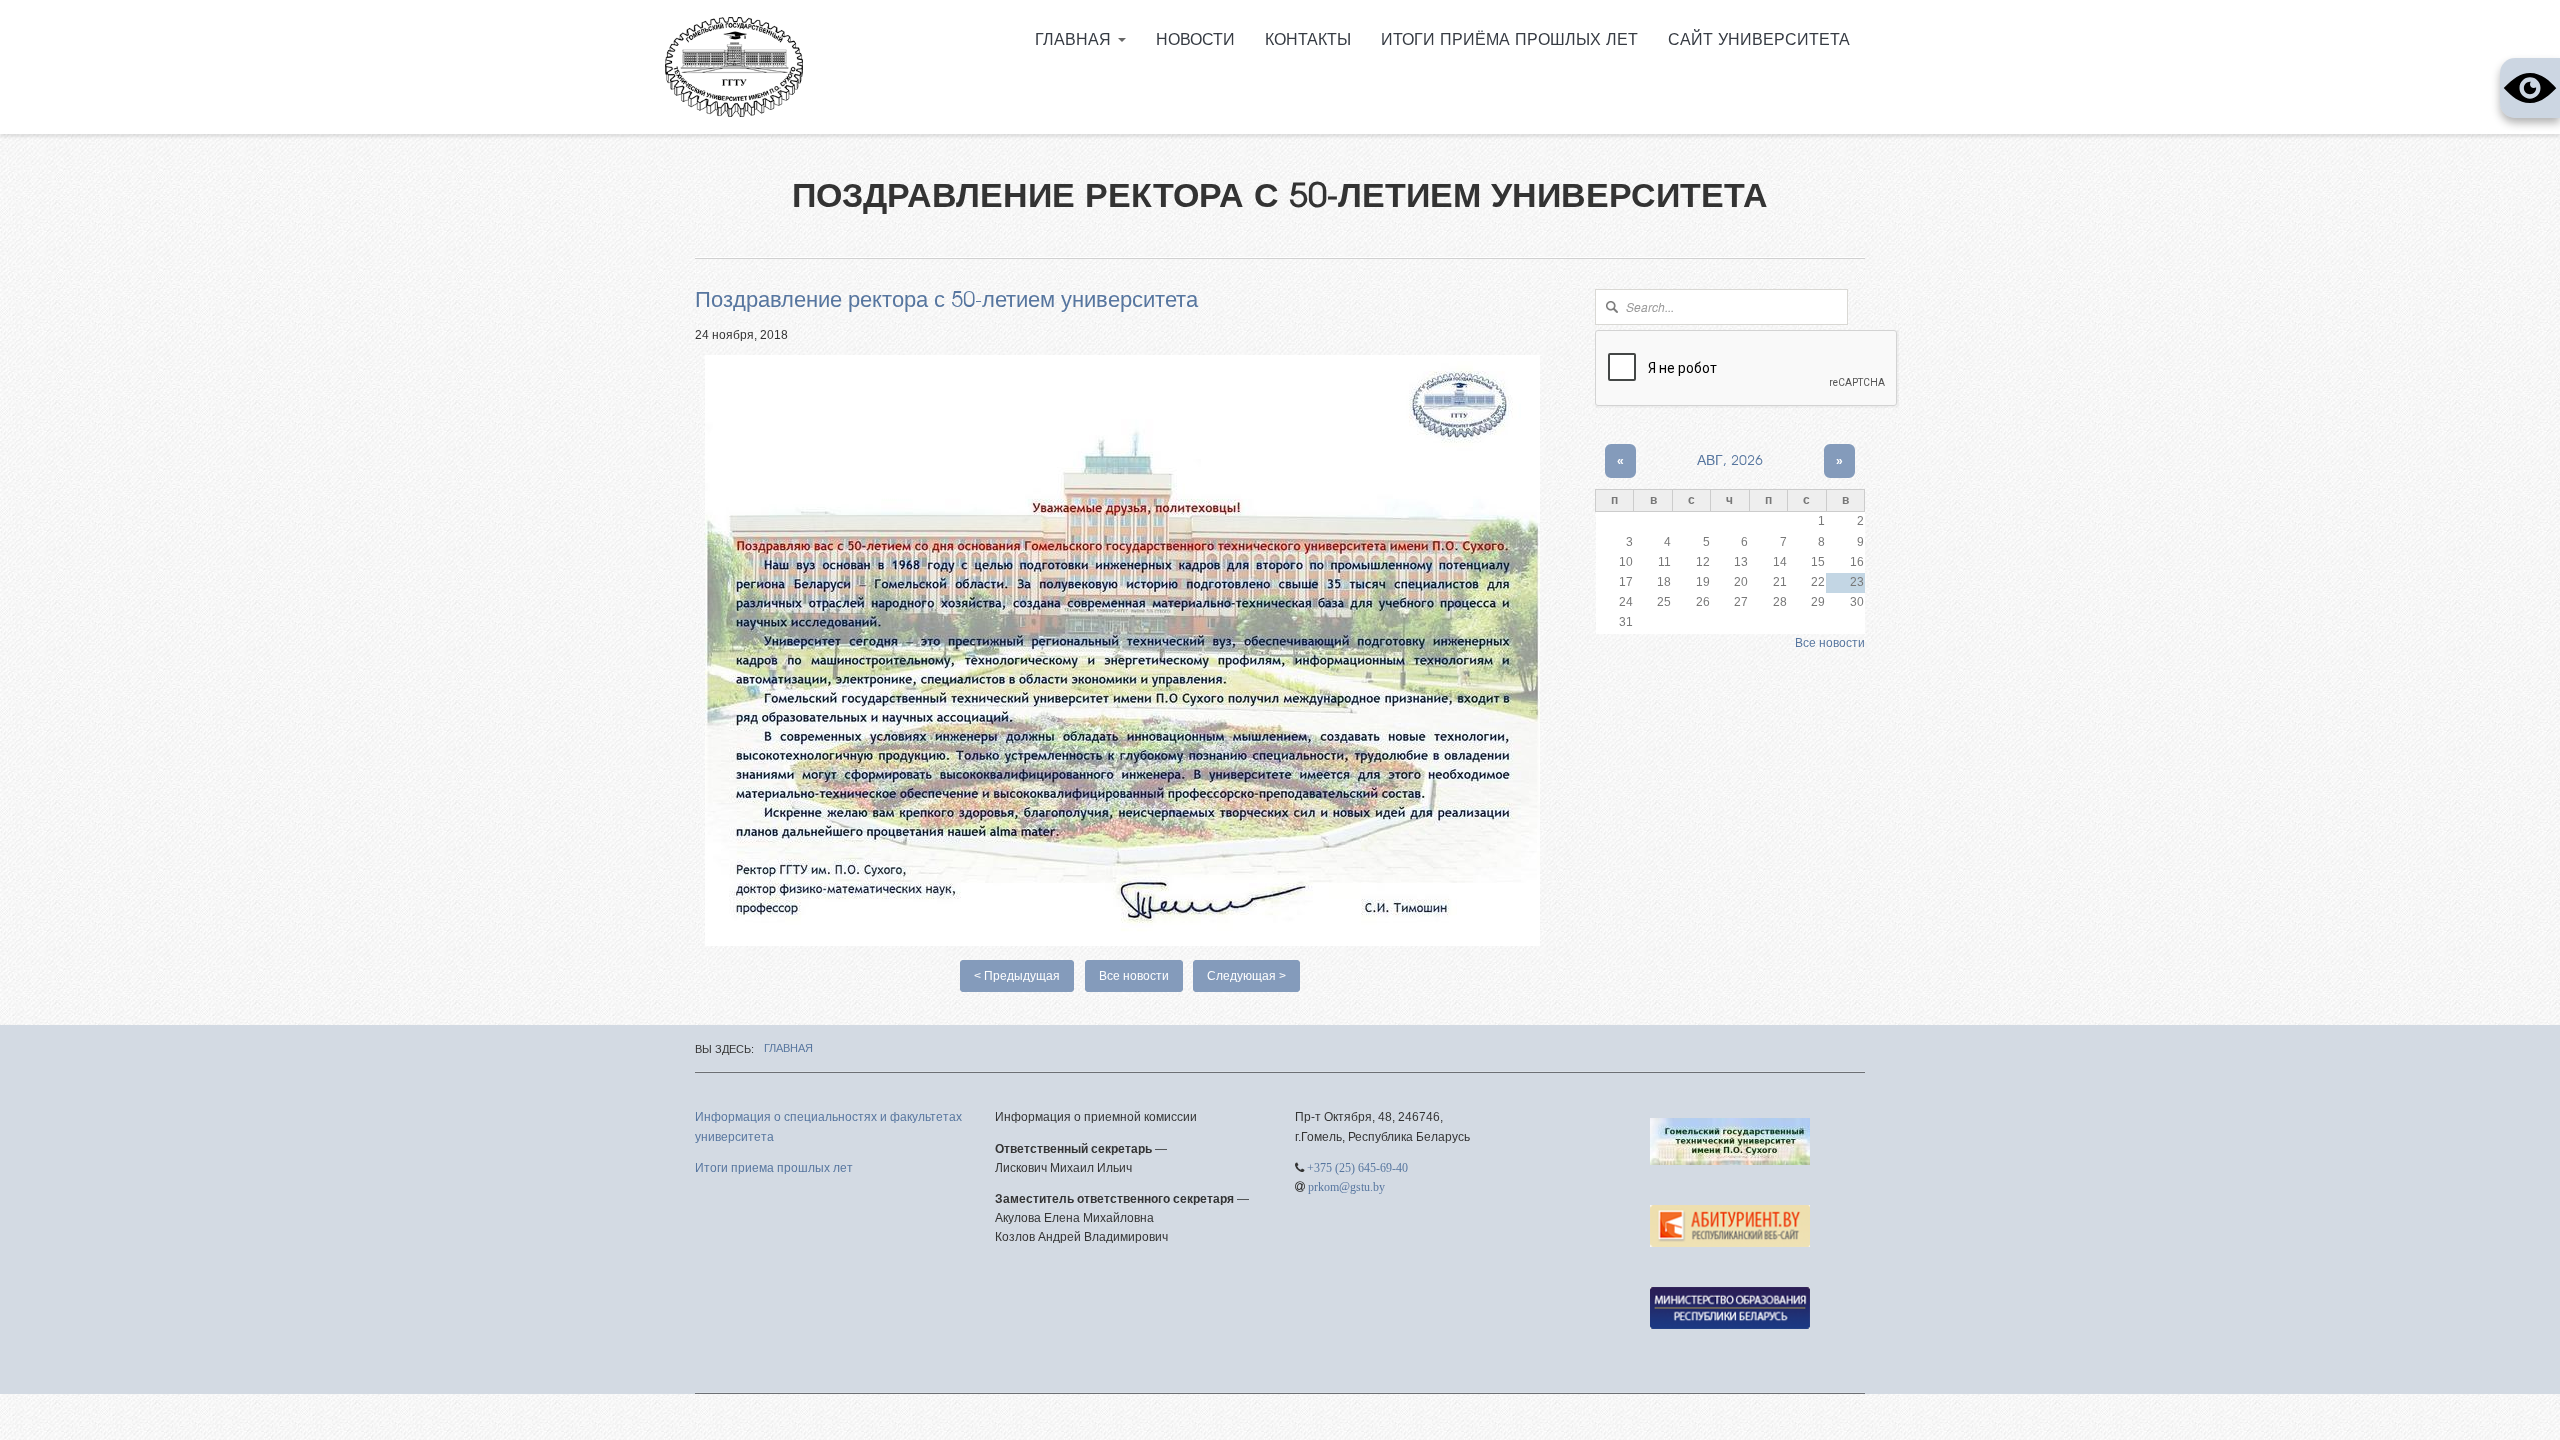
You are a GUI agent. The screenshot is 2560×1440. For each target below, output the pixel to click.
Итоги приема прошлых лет (774, 1168)
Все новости (1134, 976)
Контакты (1308, 40)
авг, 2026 (1730, 461)
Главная (1075, 40)
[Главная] (734, 67)
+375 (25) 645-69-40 (1357, 1168)
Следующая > (1246, 976)
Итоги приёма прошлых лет (1509, 40)
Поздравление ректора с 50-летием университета (946, 300)
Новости (1195, 40)
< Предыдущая (1017, 976)
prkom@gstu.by (1346, 1187)
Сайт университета (1759, 40)
